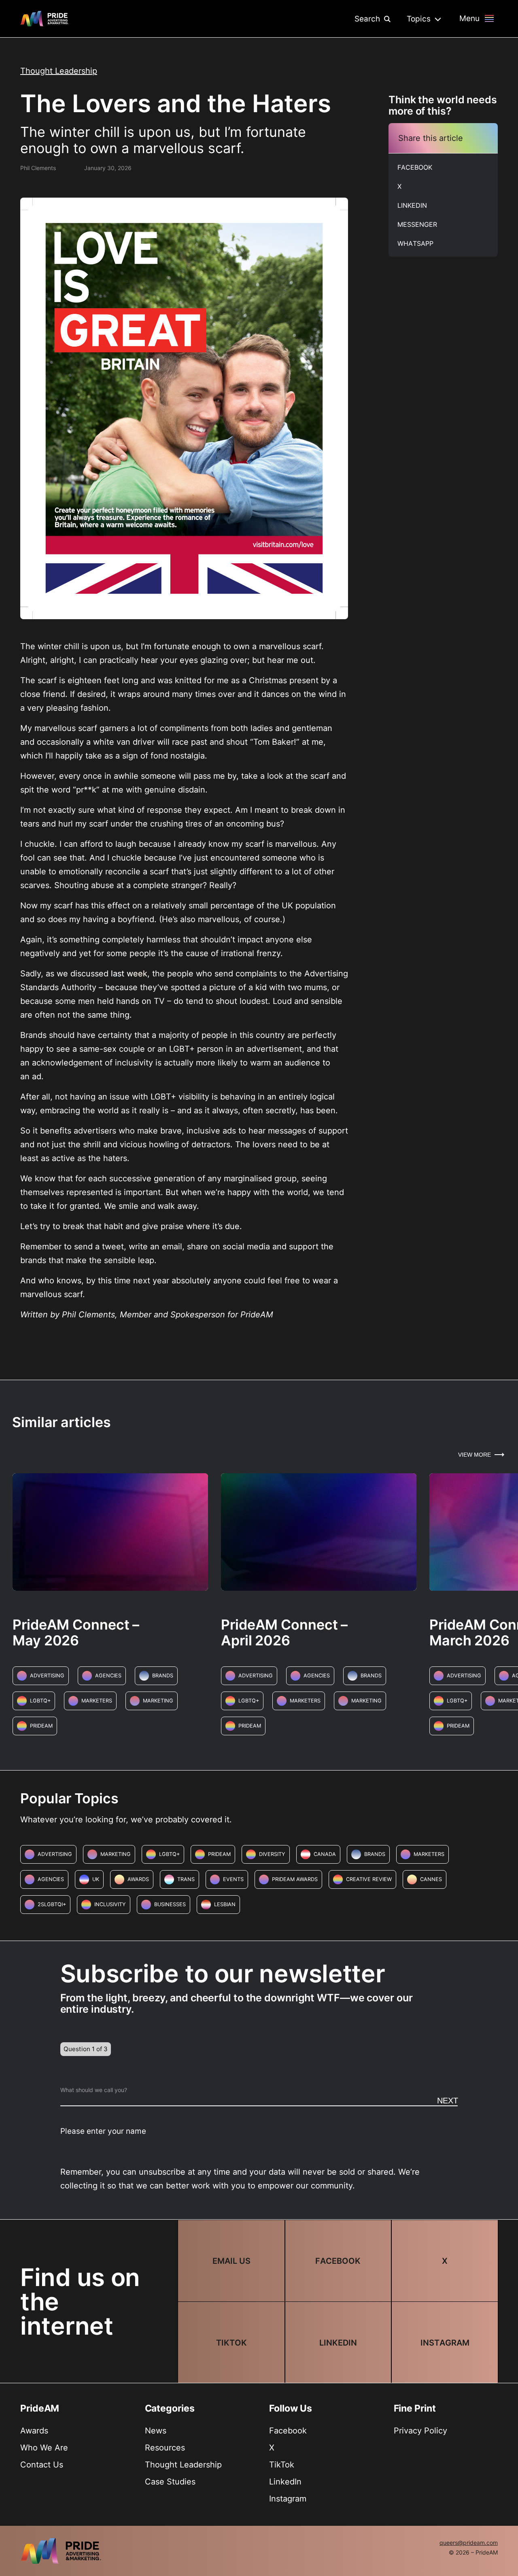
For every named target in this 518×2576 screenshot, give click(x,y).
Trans (186, 1879)
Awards (138, 1879)
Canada (325, 1854)
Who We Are (44, 2448)
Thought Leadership (59, 71)
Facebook (288, 2431)
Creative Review (369, 1879)
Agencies (108, 1676)
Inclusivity (110, 1904)
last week (129, 974)
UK (96, 1879)
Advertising (47, 1676)
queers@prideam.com (469, 2543)
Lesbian (225, 1904)
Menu (469, 18)
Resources (165, 2448)
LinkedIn (285, 2482)
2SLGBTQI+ (52, 1904)
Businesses (170, 1904)
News (156, 2431)
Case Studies (170, 2482)
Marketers (97, 1701)
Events (233, 1879)
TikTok (282, 2465)
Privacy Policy (420, 2431)
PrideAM (41, 1726)
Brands (163, 1676)
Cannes (431, 1879)
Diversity (272, 1854)
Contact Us (42, 2465)
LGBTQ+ (40, 1701)
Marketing (158, 1701)
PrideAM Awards (295, 1879)
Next (448, 2101)
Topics (420, 19)
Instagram (288, 2499)
